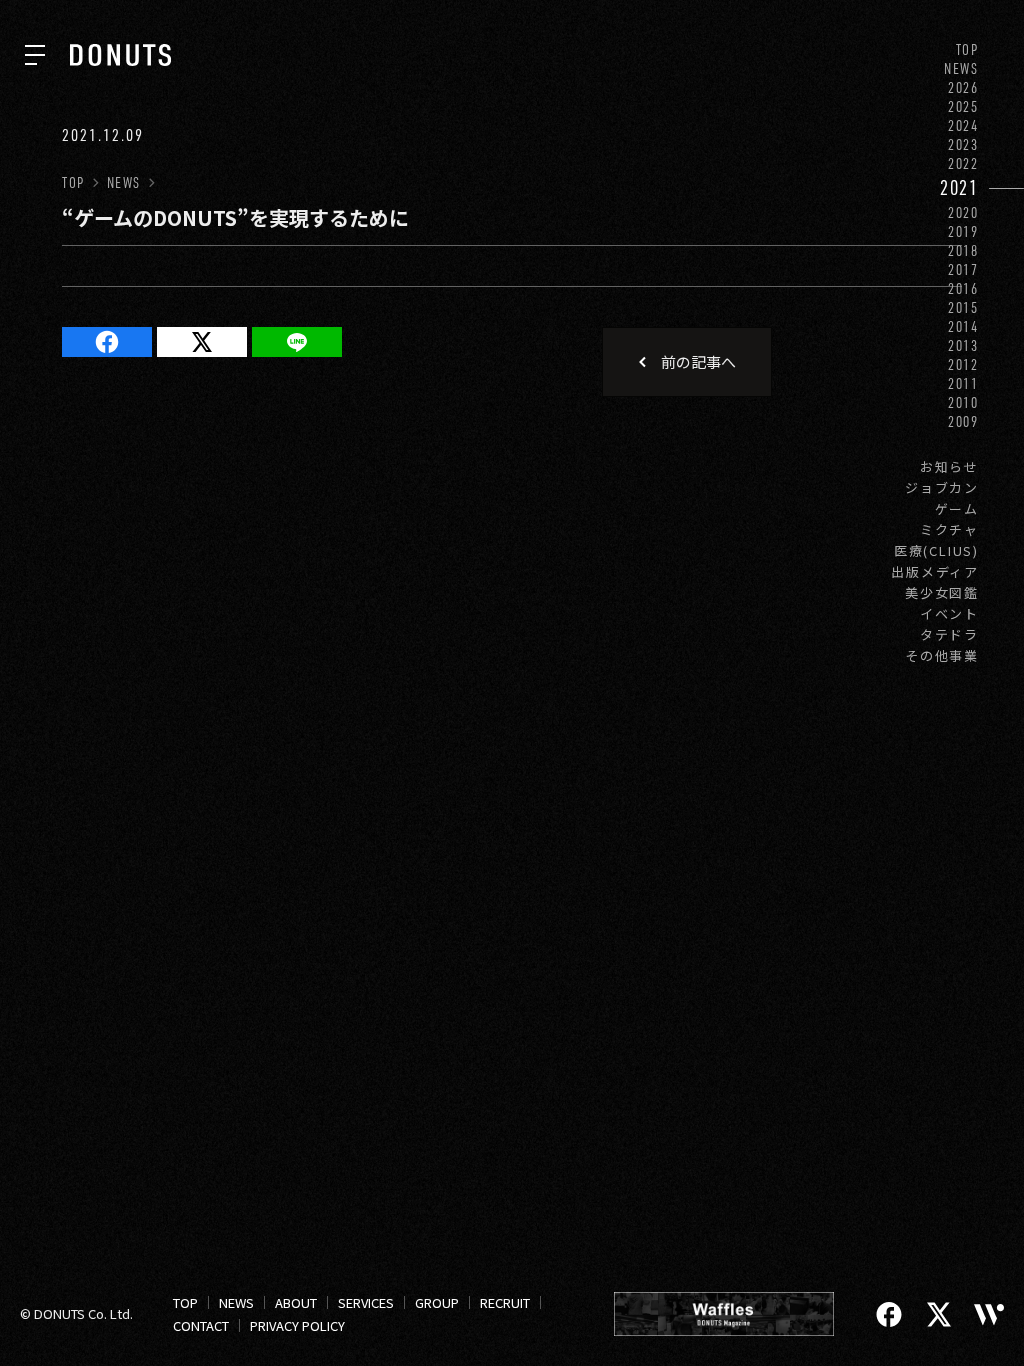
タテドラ (949, 634)
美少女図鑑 (942, 592)
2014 (963, 326)
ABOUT (296, 1302)
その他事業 (942, 655)
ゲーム (957, 508)
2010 (963, 402)
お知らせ (949, 466)
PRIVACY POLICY (297, 1325)
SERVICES (366, 1302)
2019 (963, 231)
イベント (949, 613)
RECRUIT (505, 1302)
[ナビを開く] (35, 55)
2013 (963, 345)
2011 (963, 383)
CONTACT (201, 1325)
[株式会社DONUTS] (120, 55)
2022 (963, 163)
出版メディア (935, 571)
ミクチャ (949, 529)
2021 (959, 187)
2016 (963, 288)
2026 (963, 87)
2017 (963, 269)
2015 (963, 307)
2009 (963, 421)
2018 (963, 250)
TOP (967, 49)
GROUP (437, 1302)
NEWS (961, 68)
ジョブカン (942, 487)
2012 (963, 364)
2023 (963, 144)
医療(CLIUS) (936, 550)
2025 (963, 106)
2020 (963, 212)
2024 (963, 125)
